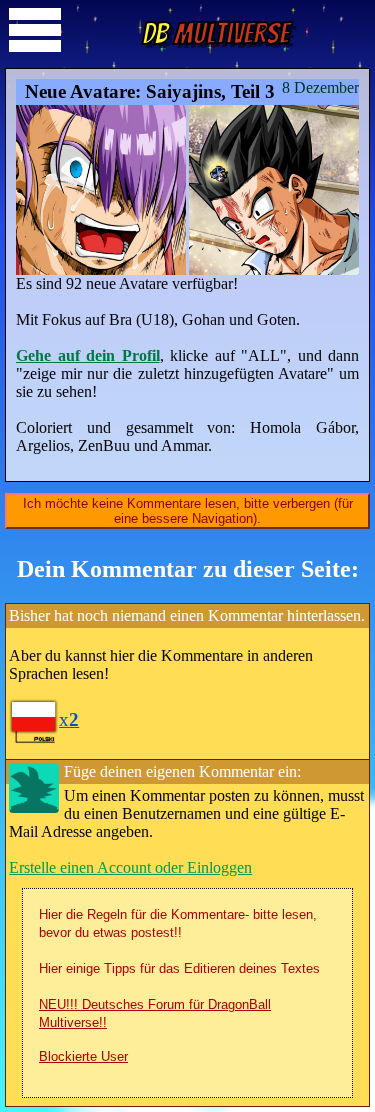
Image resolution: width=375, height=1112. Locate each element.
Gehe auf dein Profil (88, 355)
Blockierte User (83, 1056)
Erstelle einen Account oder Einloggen (130, 867)
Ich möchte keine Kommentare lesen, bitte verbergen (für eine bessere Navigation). (188, 511)
